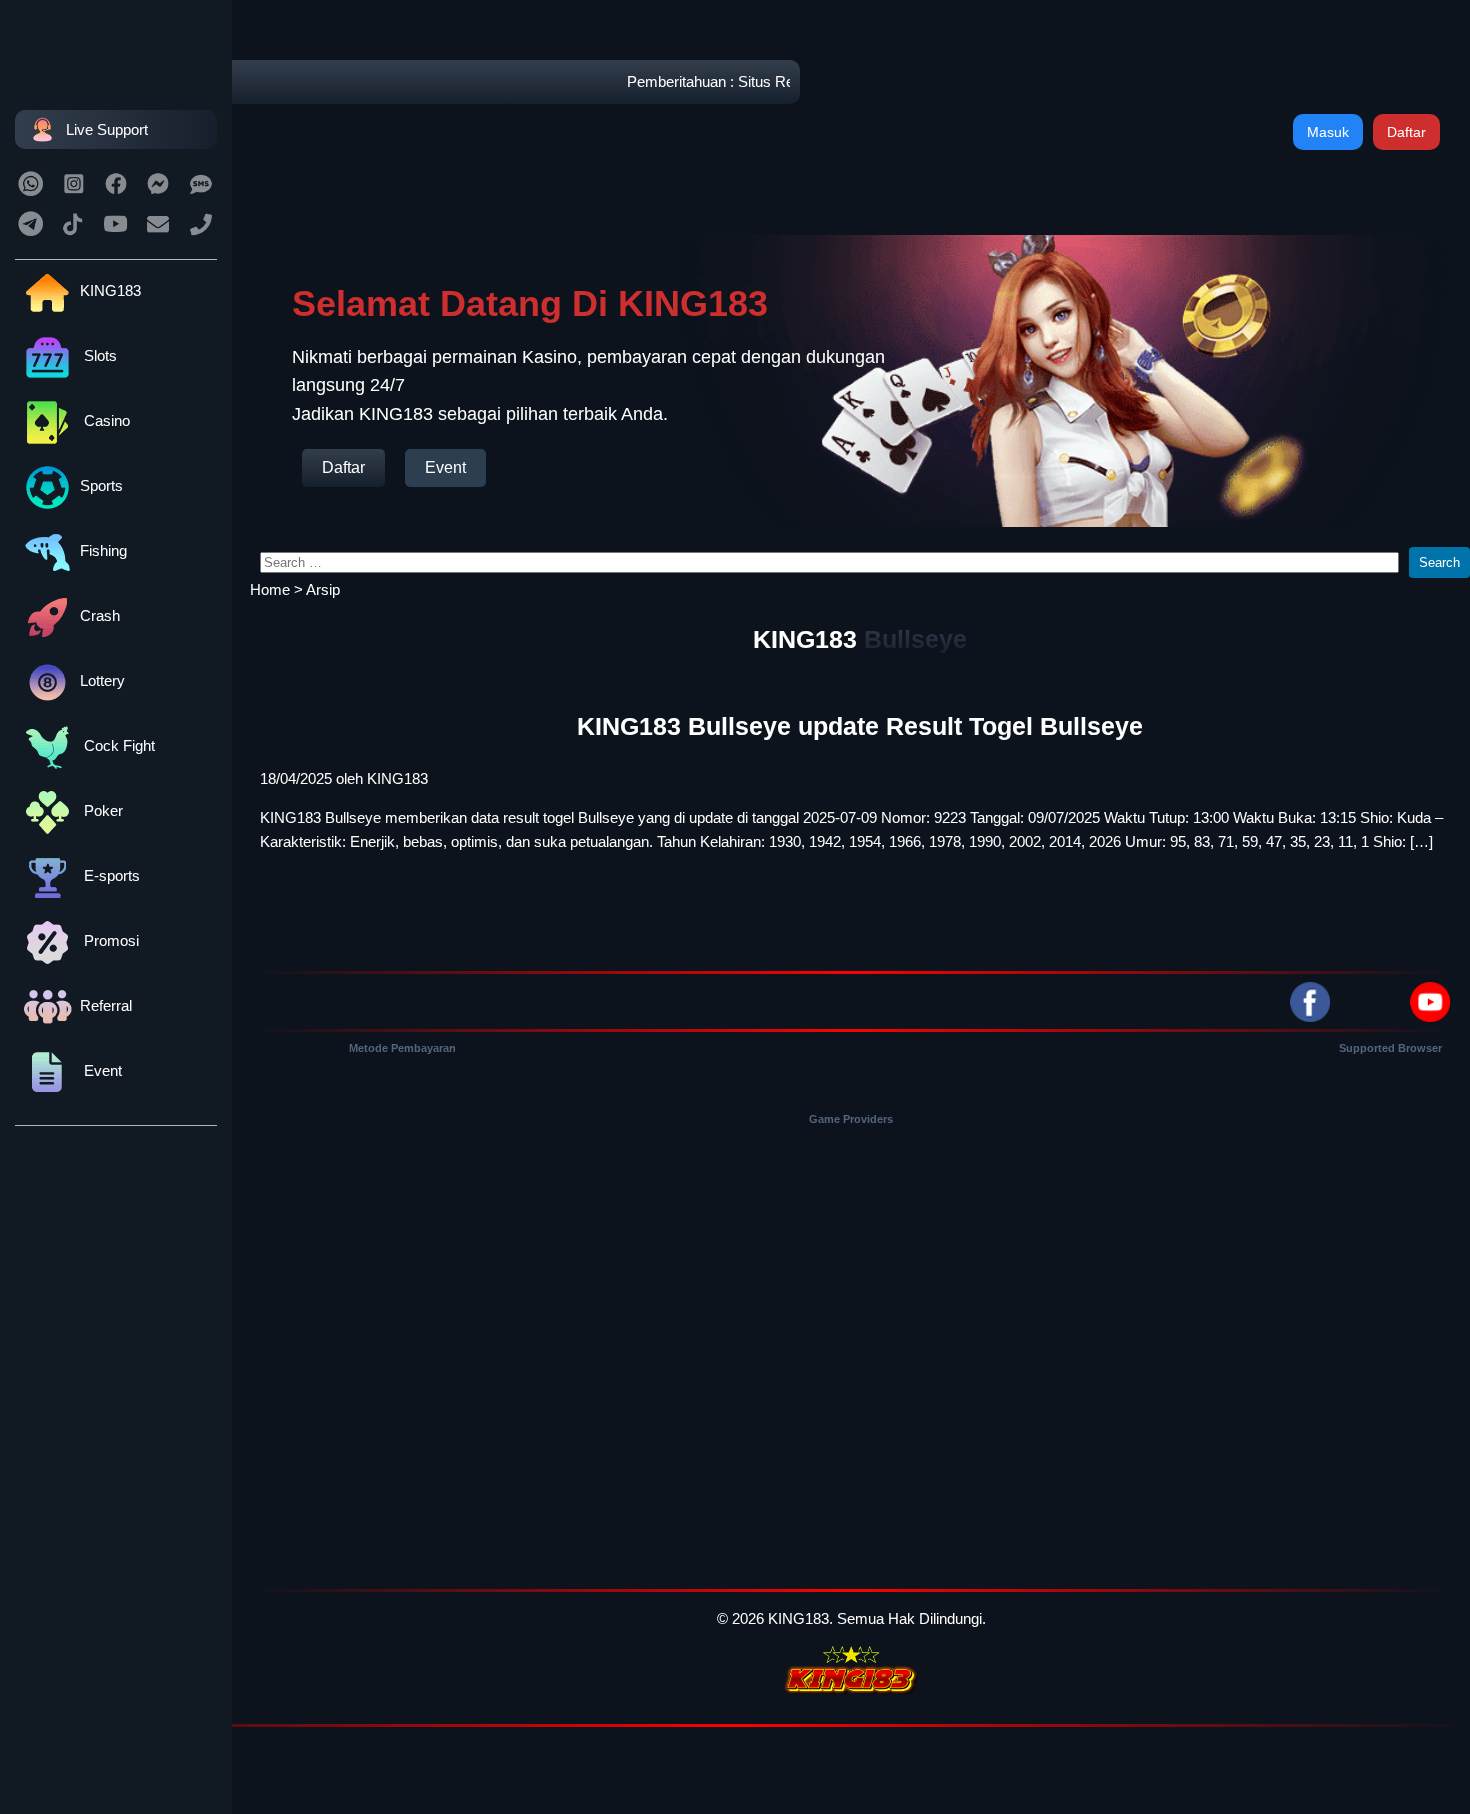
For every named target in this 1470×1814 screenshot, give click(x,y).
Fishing (103, 550)
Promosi (109, 940)
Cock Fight (117, 745)
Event (101, 1070)
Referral (106, 1005)
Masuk (1328, 132)
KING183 (110, 290)
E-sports (110, 875)
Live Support (107, 129)
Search (1439, 562)
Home (270, 589)
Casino (105, 420)
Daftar (1406, 132)
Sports (101, 485)
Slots (98, 355)
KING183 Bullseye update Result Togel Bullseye (860, 726)
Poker (101, 810)
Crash (100, 615)
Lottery (102, 680)
